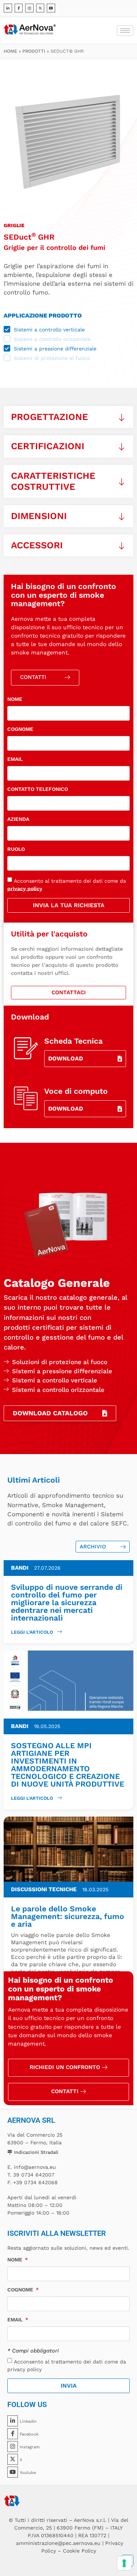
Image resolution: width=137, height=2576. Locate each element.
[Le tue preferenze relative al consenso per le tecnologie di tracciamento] (124, 2563)
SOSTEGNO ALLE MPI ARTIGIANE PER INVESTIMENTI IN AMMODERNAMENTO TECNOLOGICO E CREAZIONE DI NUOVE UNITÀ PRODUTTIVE (68, 1765)
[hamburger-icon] (125, 31)
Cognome (20, 729)
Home (10, 51)
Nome (15, 699)
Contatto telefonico (38, 789)
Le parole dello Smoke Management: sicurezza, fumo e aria (68, 1916)
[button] (68, 417)
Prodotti (34, 51)
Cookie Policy (79, 2551)
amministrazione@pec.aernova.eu (58, 2543)
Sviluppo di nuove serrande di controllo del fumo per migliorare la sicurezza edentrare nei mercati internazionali (67, 1602)
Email (15, 759)
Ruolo (16, 849)
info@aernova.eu (35, 2167)
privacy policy (25, 888)
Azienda (18, 819)
